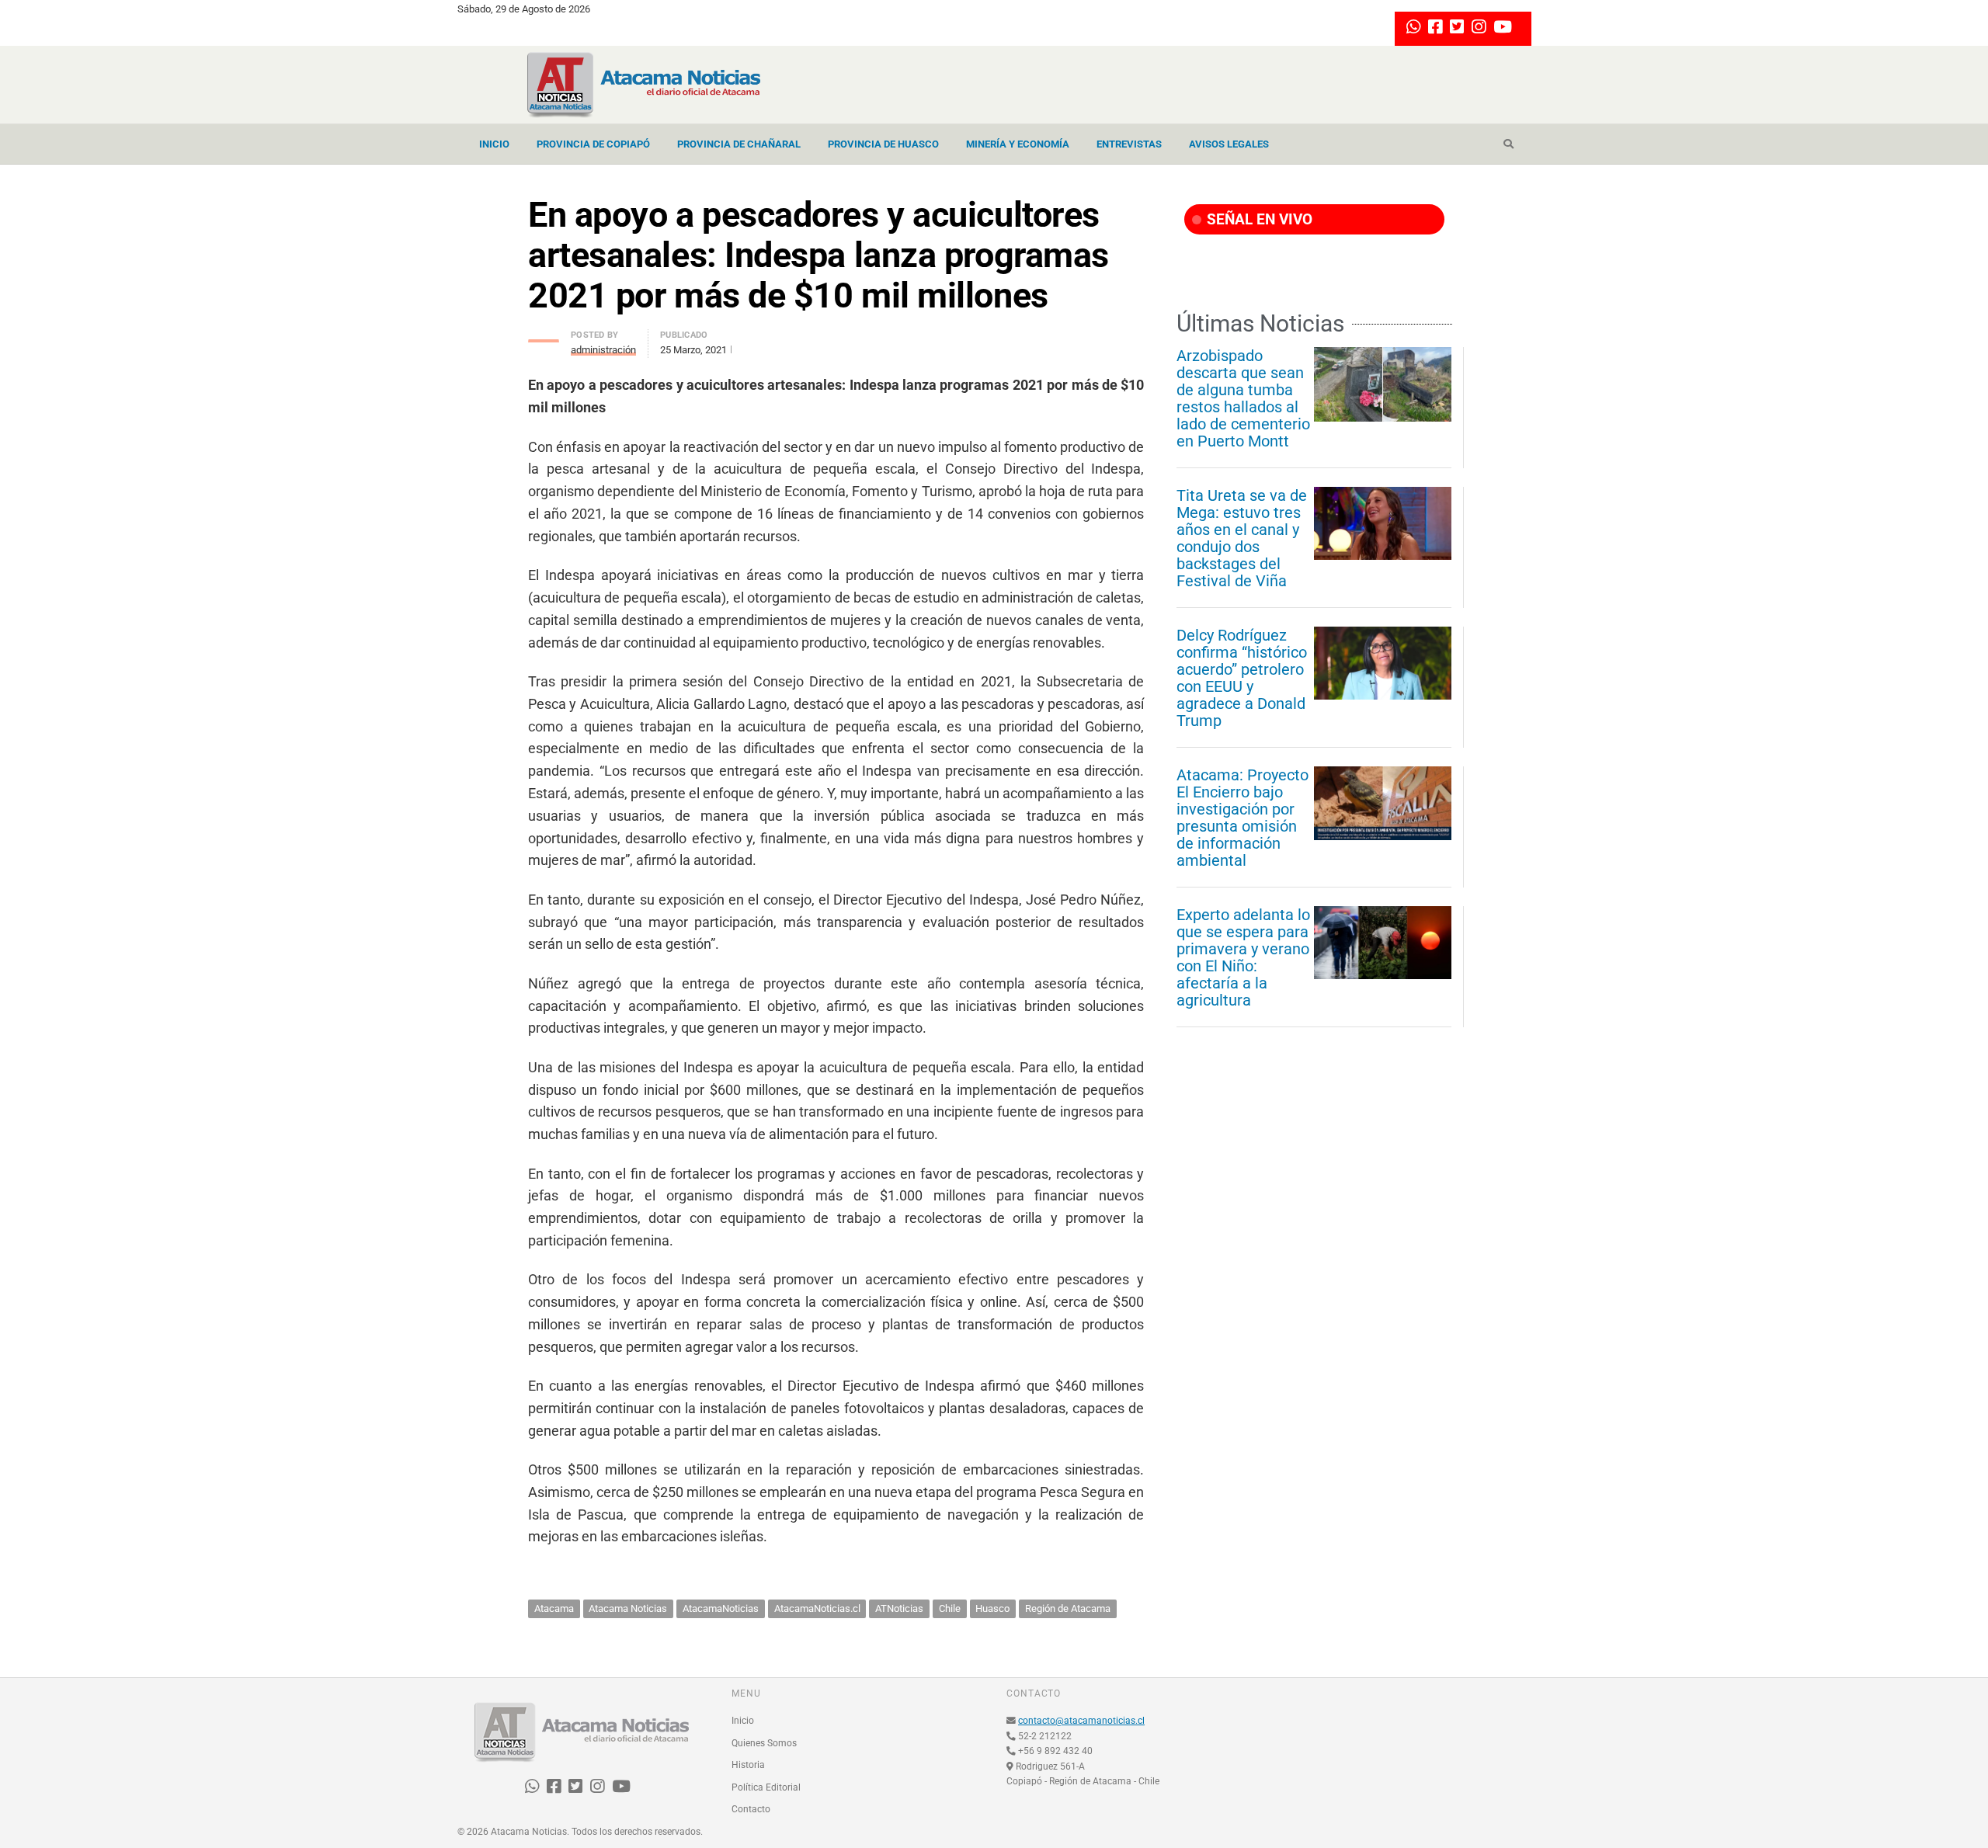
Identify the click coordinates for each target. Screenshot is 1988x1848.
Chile (950, 1608)
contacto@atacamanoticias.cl (1081, 1721)
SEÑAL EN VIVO (1258, 219)
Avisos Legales (1229, 144)
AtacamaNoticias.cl (817, 1608)
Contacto (751, 1809)
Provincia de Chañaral (739, 144)
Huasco (992, 1608)
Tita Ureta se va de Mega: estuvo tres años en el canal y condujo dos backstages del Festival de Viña (1242, 538)
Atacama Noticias (628, 1608)
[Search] (1508, 144)
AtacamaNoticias (721, 1608)
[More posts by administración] (544, 337)
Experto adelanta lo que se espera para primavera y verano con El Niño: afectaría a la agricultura (1243, 957)
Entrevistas (1129, 144)
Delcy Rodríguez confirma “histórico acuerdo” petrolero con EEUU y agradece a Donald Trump (1242, 678)
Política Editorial (766, 1787)
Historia (748, 1765)
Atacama (554, 1608)
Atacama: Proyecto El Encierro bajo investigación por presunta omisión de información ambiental (1242, 818)
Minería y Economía (1018, 144)
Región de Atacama (1068, 1608)
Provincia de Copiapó (593, 144)
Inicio (494, 144)
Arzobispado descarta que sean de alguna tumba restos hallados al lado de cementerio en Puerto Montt (1243, 398)
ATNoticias (899, 1608)
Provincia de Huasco (883, 144)
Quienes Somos (764, 1743)
